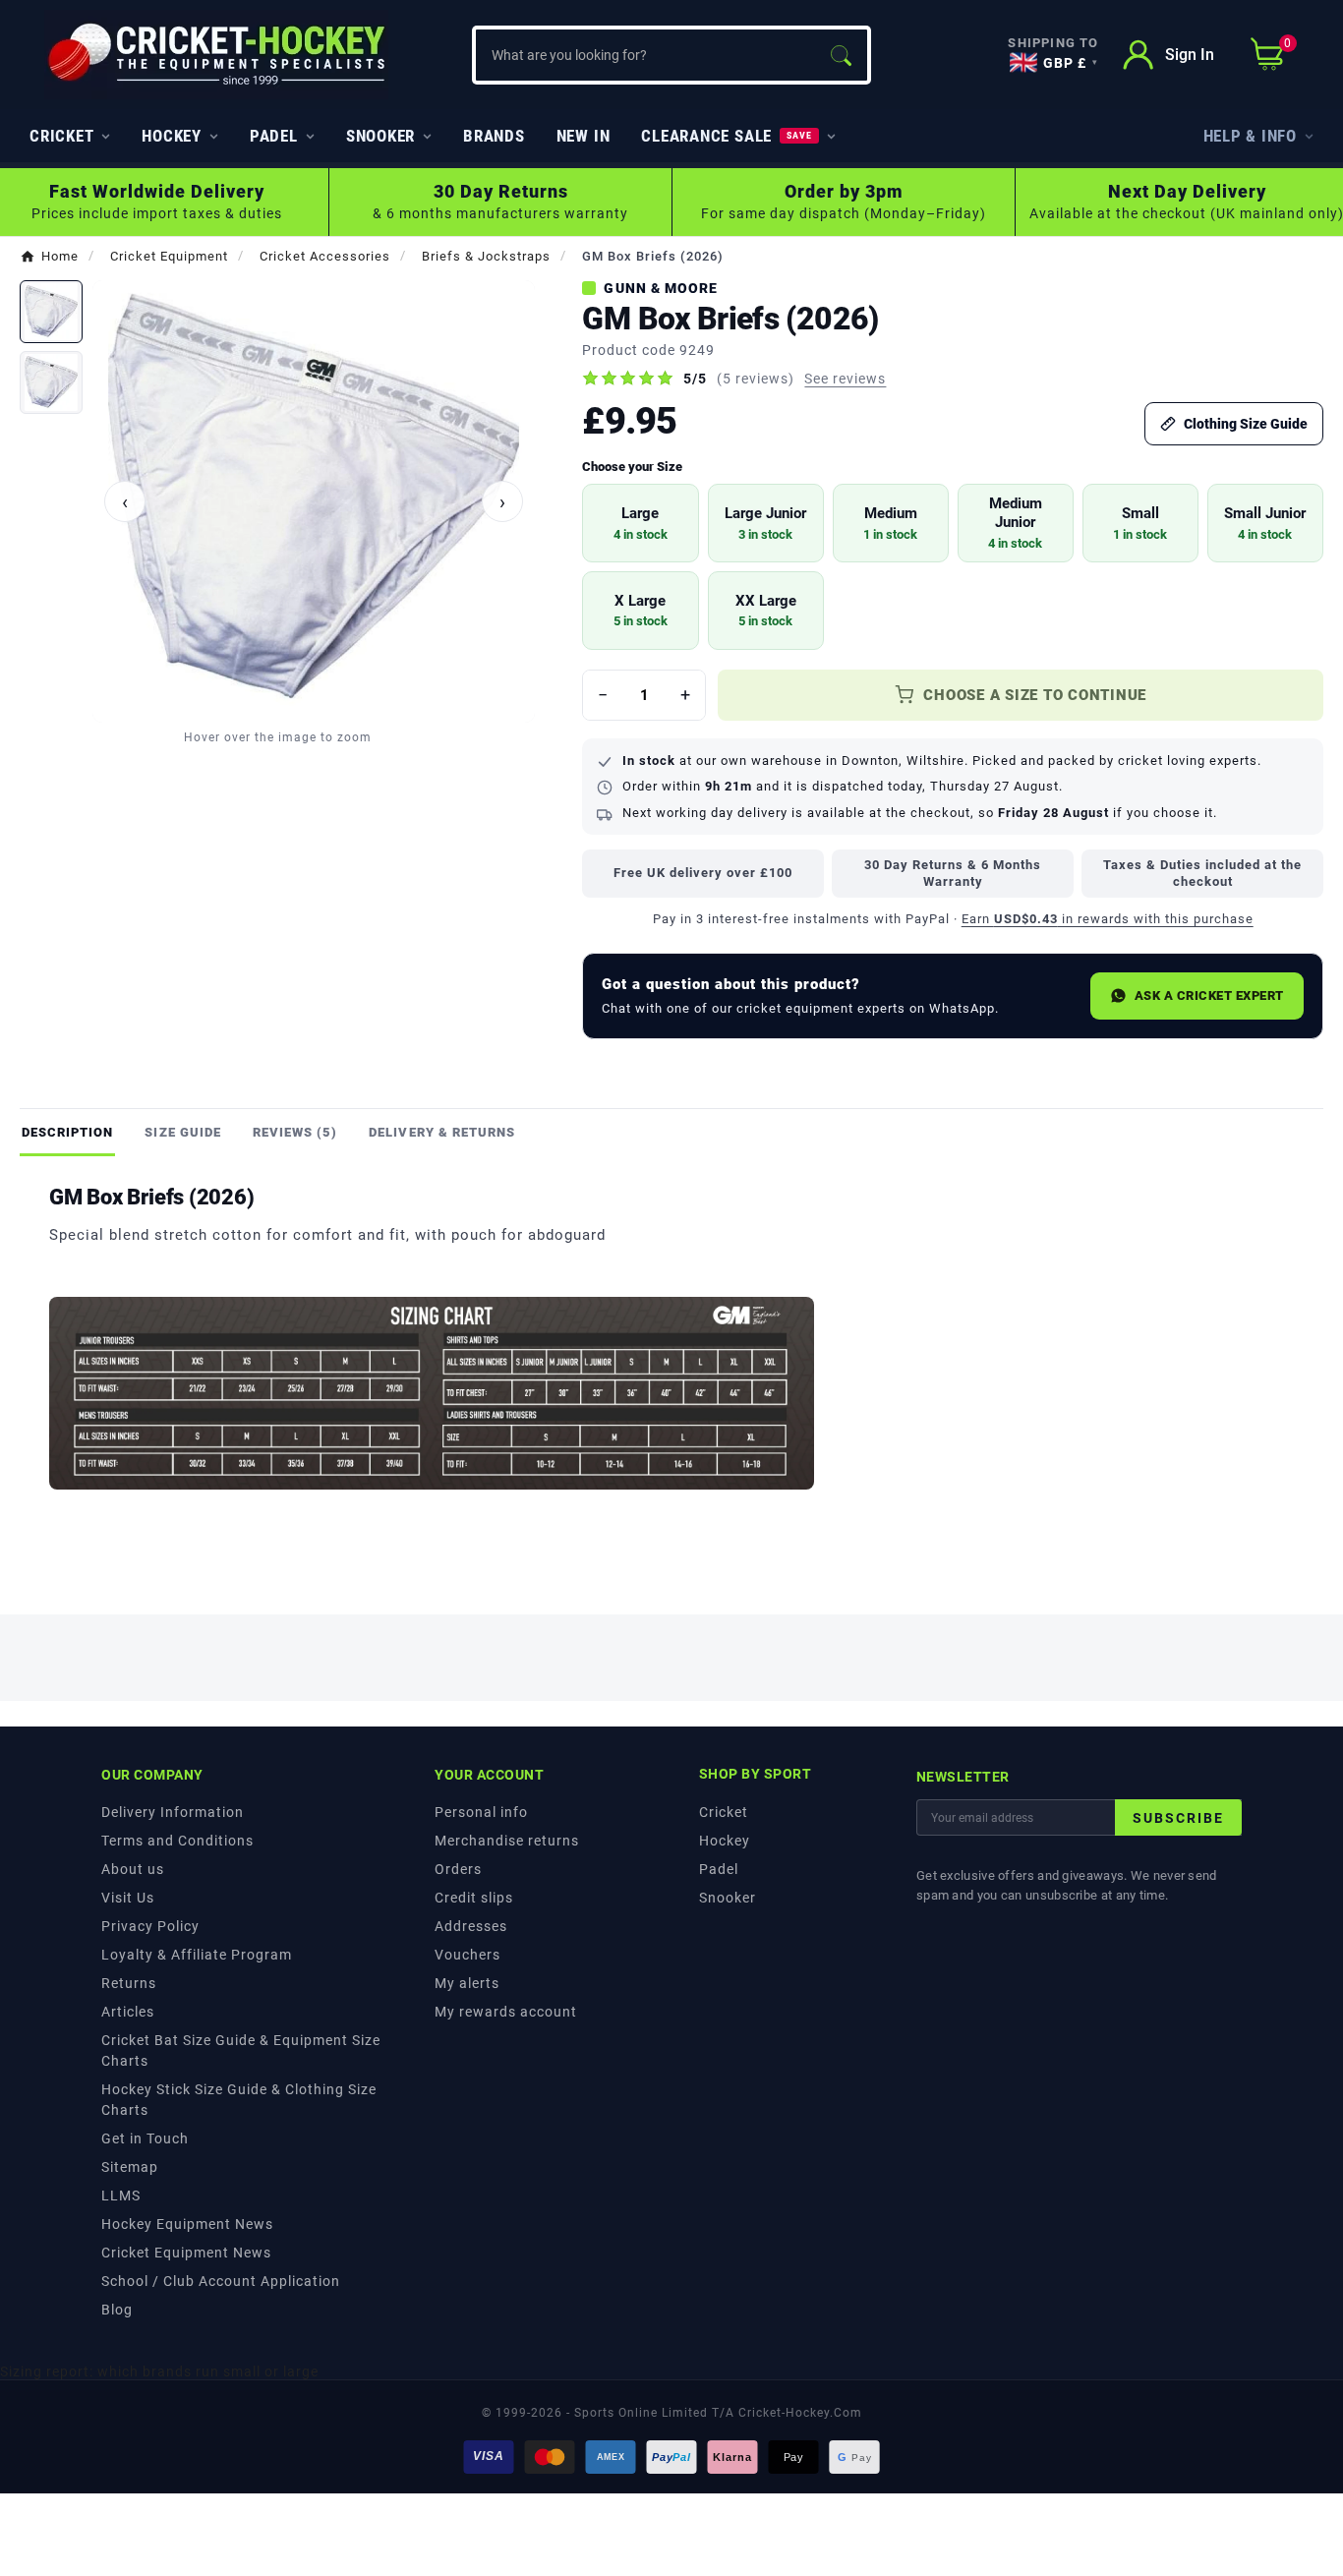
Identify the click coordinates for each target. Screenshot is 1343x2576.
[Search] (841, 55)
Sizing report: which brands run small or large (159, 2371)
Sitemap (130, 2167)
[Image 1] (51, 312)
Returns (129, 1983)
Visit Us (128, 1898)
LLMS (121, 2195)
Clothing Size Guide (1246, 424)
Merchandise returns (507, 1841)
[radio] (640, 523)
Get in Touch (145, 2138)
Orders (458, 1869)
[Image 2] (51, 382)
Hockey (725, 1841)
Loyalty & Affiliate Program (197, 1955)
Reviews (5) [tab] (295, 1132)
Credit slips (474, 1898)
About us (133, 1869)
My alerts (467, 1983)
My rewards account (506, 2012)
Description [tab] (67, 1132)
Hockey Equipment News (187, 2224)
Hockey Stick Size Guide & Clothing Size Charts (239, 2100)
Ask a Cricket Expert (1209, 995)
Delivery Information (173, 1812)
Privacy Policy (150, 1926)
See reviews (845, 379)
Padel (719, 1869)
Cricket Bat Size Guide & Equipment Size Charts (241, 2050)
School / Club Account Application (221, 2281)
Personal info (481, 1812)
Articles (128, 2012)
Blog (117, 2310)
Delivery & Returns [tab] (442, 1132)
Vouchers (467, 1955)
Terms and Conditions (177, 1841)
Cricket (724, 1812)
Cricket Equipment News (186, 2253)
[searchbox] (644, 55)
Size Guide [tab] (182, 1132)
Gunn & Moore (661, 288)
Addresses (471, 1926)
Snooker (728, 1898)
